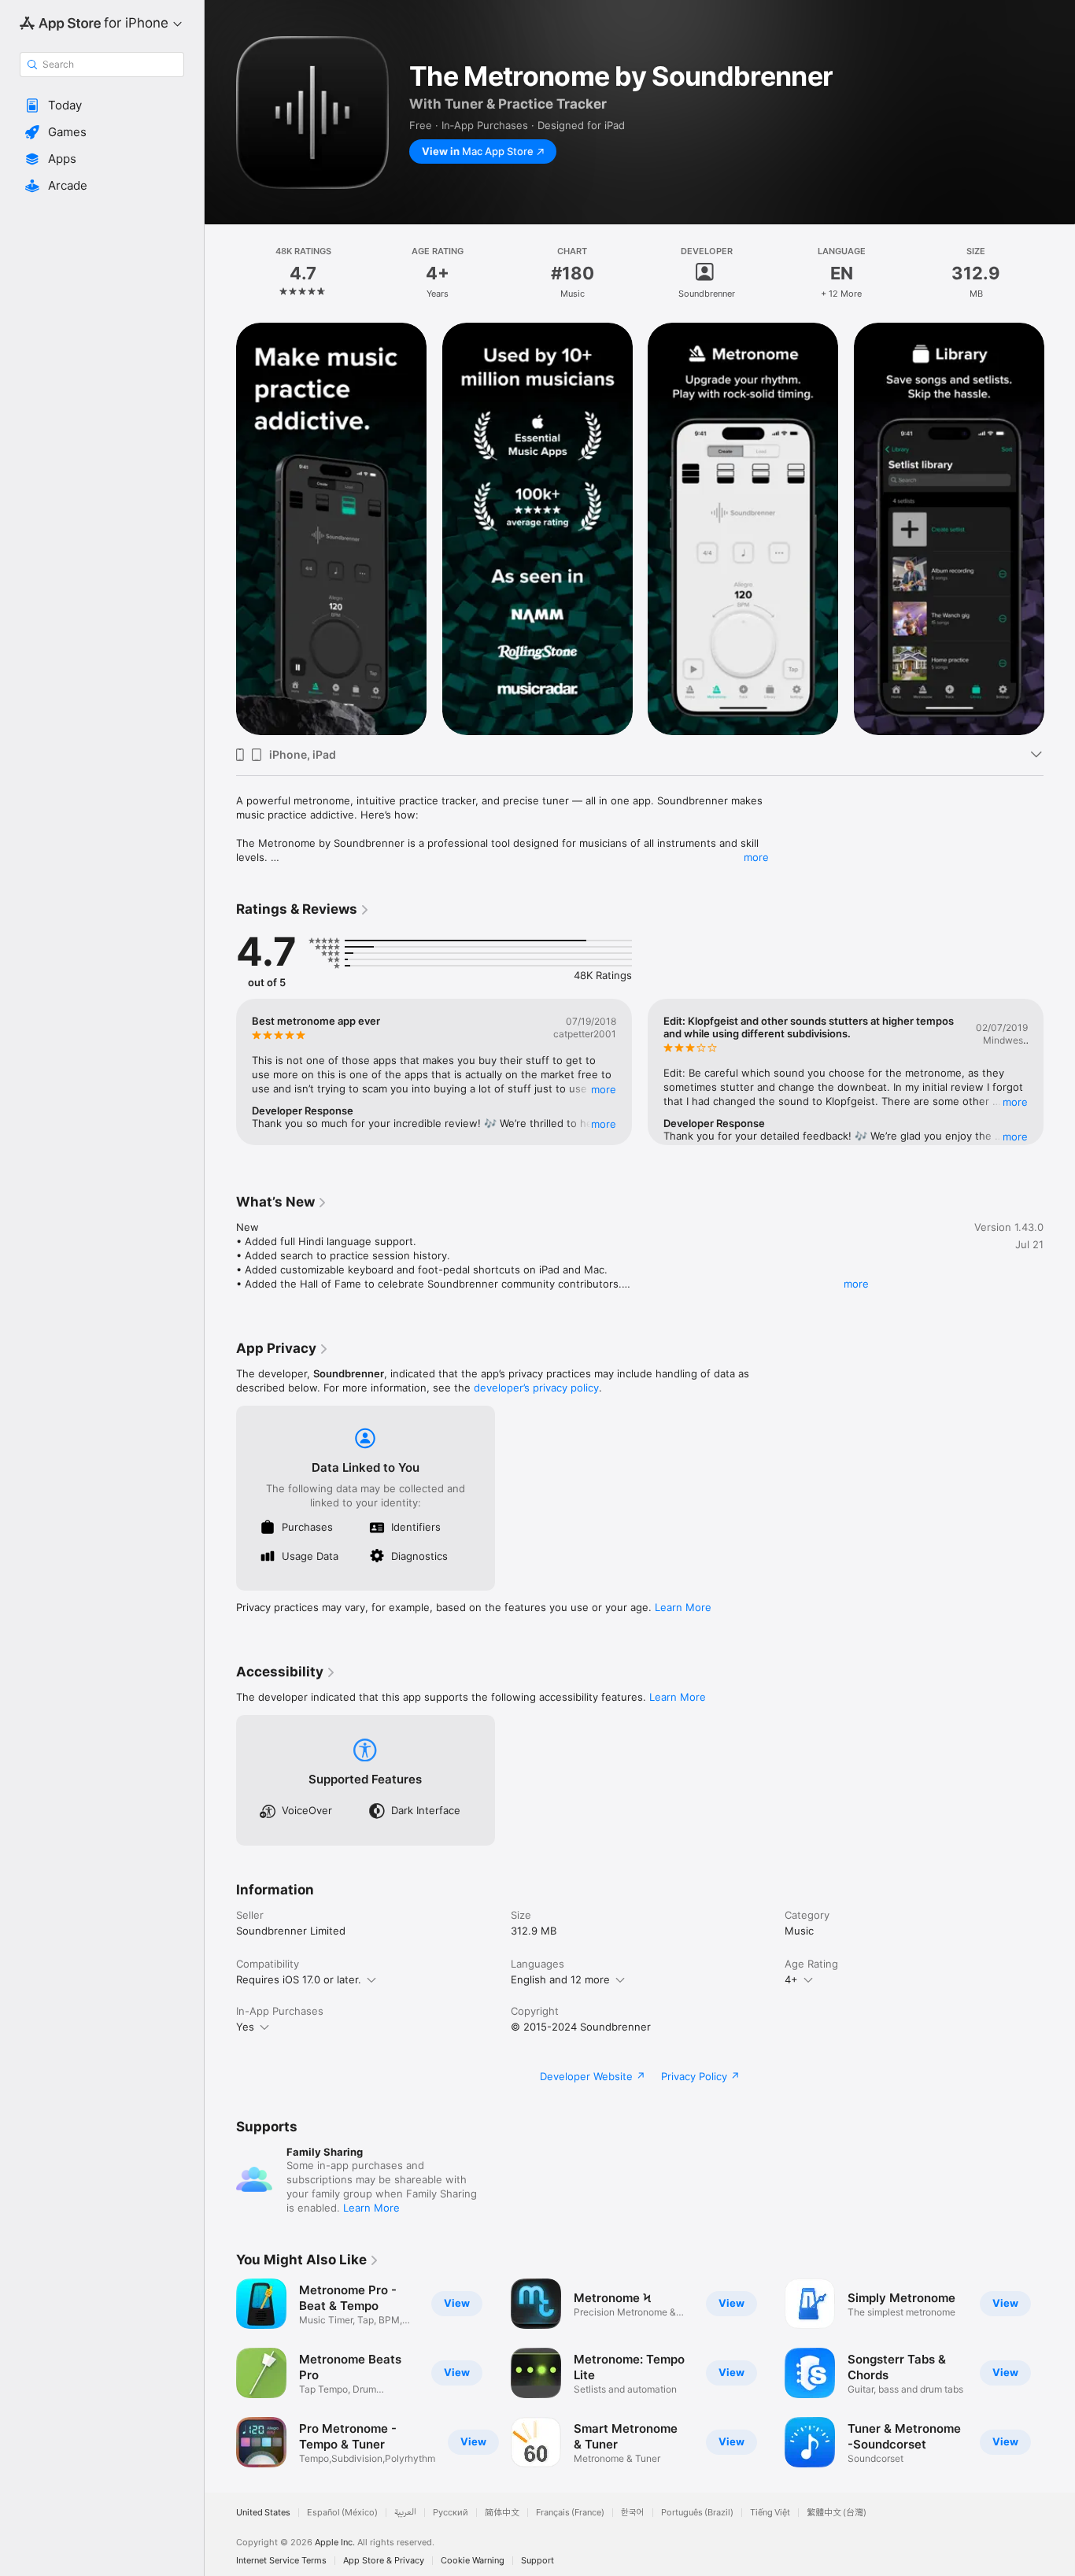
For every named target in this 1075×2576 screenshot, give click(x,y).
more (756, 857)
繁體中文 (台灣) (837, 2513)
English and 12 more (560, 1979)
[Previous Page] (220, 529)
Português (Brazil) (697, 2513)
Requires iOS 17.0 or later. (299, 1979)
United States (263, 2513)
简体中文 (502, 2513)
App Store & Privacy (384, 2561)
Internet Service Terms (281, 2561)
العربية (405, 2513)
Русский (451, 2513)
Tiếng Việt (770, 2513)
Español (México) (342, 2513)
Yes (245, 2027)
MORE (604, 1089)
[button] (102, 105)
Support (537, 2561)
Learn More (683, 1607)
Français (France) (570, 2513)
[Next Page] (1059, 529)
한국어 (633, 2513)
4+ (791, 1979)
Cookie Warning (473, 2561)
